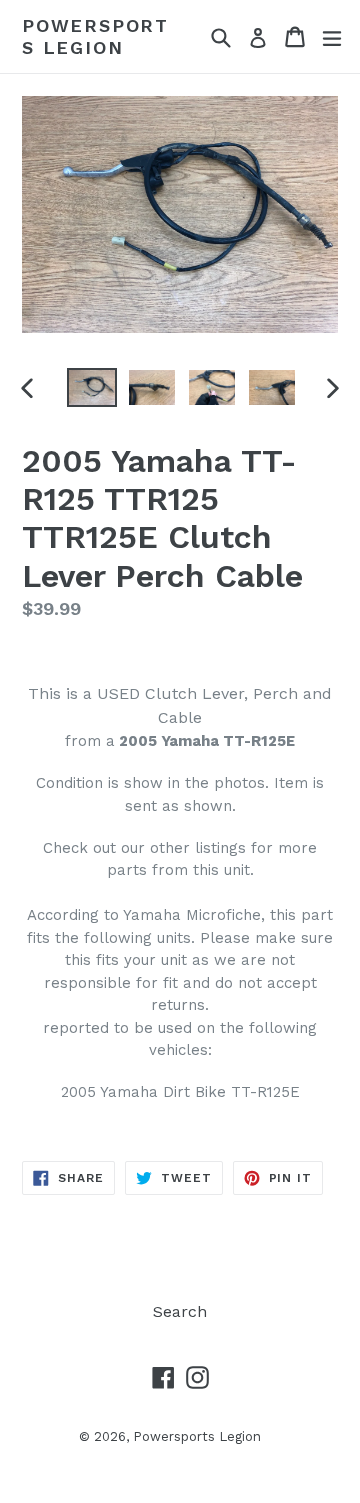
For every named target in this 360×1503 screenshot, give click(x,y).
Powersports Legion (95, 36)
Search (180, 1311)
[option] (92, 387)
